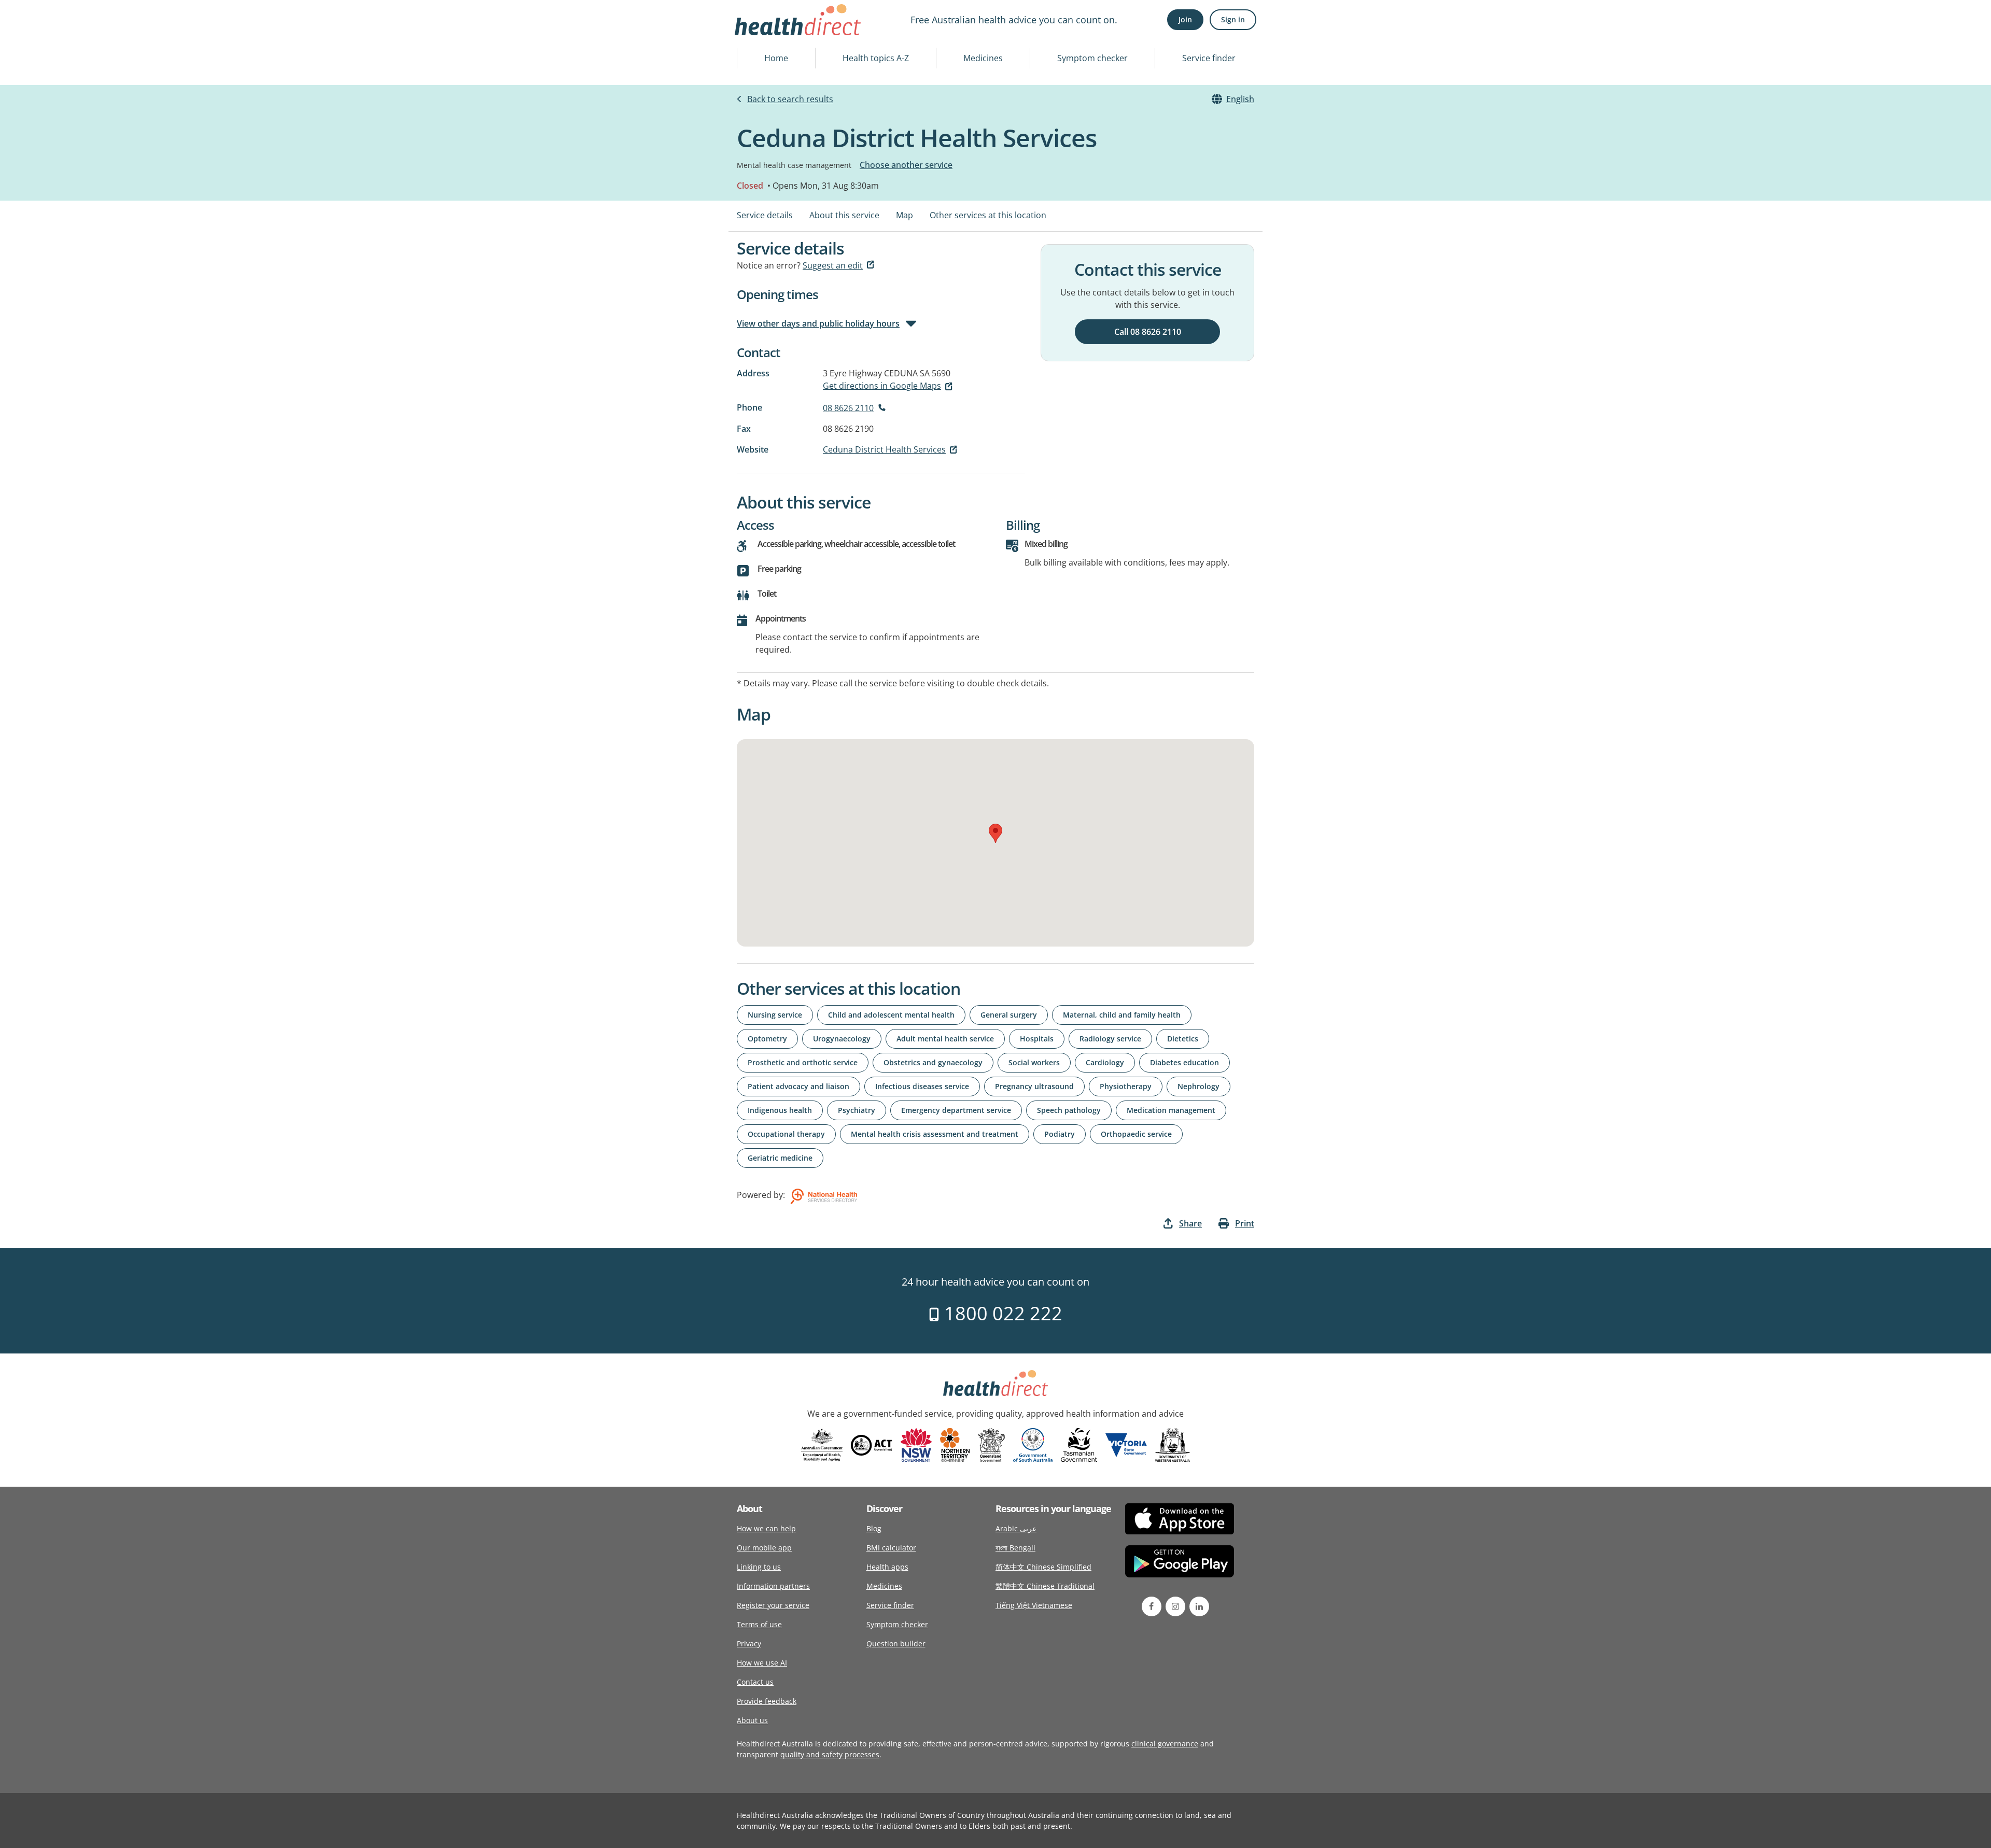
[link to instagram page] (1175, 1606)
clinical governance (1165, 1744)
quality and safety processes (830, 1754)
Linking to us (759, 1567)
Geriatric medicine (780, 1158)
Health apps (887, 1567)
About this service (844, 215)
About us (752, 1720)
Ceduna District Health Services (884, 449)
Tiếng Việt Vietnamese (1034, 1605)
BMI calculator (891, 1548)
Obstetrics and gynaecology (933, 1062)
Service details (765, 215)
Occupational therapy (786, 1134)
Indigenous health (780, 1110)
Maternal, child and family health (1122, 1015)
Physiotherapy (1126, 1086)
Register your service (773, 1605)
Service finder (1209, 58)
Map (905, 215)
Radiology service (1110, 1039)
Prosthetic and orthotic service (803, 1062)
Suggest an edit (833, 265)
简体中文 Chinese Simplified (1043, 1567)
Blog (874, 1528)
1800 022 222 (1001, 1313)
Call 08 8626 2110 (1148, 332)
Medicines (983, 58)
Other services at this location (988, 215)
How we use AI (762, 1663)
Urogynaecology (842, 1039)
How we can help (766, 1528)
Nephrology (1198, 1086)
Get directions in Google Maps (882, 386)
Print (1245, 1223)
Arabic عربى (1016, 1528)
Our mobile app (764, 1548)
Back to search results (790, 99)
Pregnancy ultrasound (1034, 1086)
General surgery (1009, 1015)
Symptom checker (1092, 58)
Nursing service (775, 1015)
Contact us (755, 1682)
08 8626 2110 (848, 408)
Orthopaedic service (1136, 1134)
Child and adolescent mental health (891, 1015)
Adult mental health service (945, 1039)
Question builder (896, 1644)
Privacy (749, 1644)
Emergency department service (956, 1110)
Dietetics (1183, 1039)
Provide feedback (767, 1701)
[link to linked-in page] (1199, 1606)
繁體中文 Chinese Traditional (1045, 1586)
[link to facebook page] (1152, 1606)
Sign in (1233, 19)
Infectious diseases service (922, 1086)
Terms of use (759, 1624)
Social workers (1034, 1062)
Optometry (767, 1039)
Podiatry (1060, 1134)
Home (776, 58)
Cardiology (1105, 1062)
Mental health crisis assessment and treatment (935, 1134)
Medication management (1171, 1110)
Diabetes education (1184, 1062)
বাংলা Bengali (1015, 1548)
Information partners (773, 1586)
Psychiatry (857, 1110)
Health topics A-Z (876, 58)
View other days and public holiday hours (818, 323)
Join (1185, 19)
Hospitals (1037, 1039)
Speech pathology (1069, 1110)
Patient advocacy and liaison (798, 1086)
